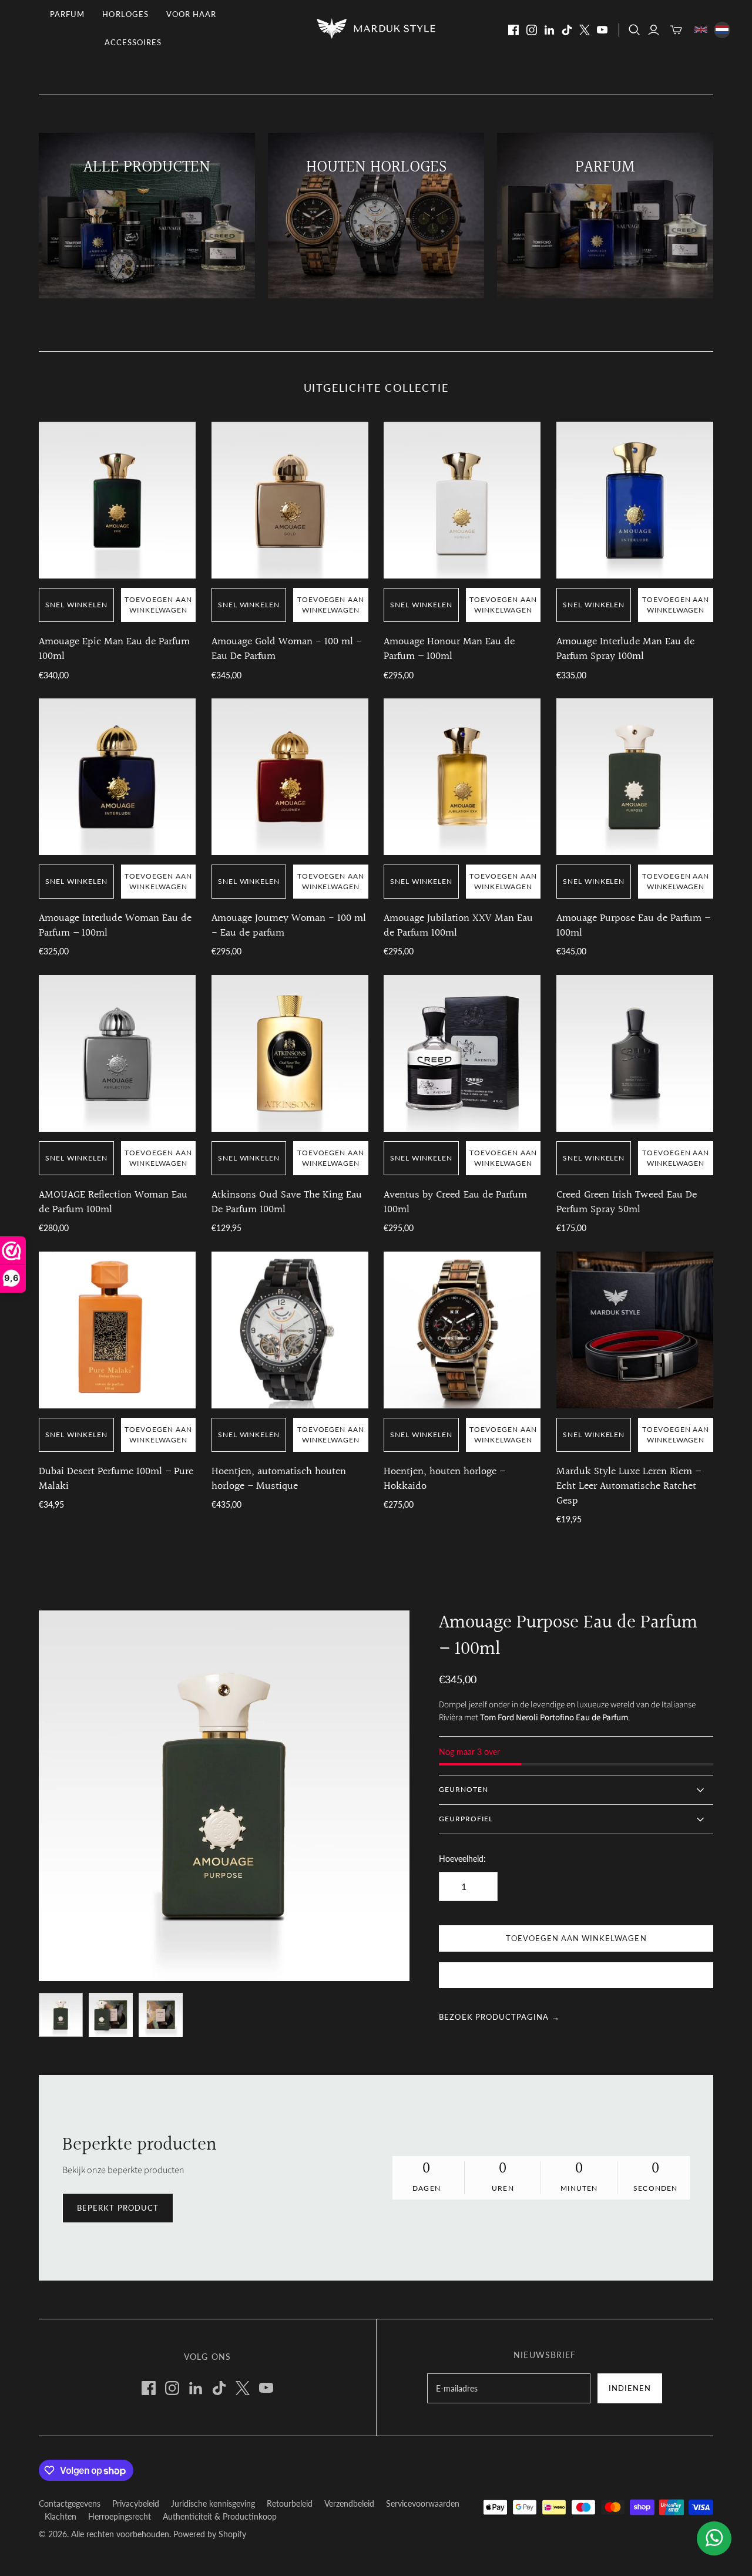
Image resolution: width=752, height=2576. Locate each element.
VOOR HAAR (191, 14)
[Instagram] (532, 30)
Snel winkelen (76, 605)
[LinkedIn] (549, 30)
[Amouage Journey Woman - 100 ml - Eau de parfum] (290, 777)
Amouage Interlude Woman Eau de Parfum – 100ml (115, 926)
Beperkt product (118, 2208)
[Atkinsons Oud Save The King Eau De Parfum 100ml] (290, 1053)
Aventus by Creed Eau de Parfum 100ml (455, 1202)
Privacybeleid (136, 2503)
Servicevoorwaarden (423, 2503)
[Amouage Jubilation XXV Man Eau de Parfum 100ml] (462, 777)
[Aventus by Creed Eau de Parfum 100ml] (462, 1053)
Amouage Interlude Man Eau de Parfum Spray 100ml (625, 649)
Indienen (630, 2388)
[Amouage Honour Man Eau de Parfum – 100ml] (462, 500)
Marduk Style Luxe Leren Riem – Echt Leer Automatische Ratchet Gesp (629, 1486)
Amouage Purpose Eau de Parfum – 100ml (633, 926)
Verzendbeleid (349, 2503)
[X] (585, 30)
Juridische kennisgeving (213, 2503)
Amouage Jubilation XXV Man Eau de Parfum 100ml (458, 926)
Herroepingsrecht (120, 2516)
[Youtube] (602, 30)
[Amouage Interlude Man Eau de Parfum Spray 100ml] (635, 500)
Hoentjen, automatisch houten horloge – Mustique (279, 1479)
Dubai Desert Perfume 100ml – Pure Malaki (116, 1479)
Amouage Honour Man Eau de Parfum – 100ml (449, 649)
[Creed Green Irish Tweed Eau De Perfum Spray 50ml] (635, 1053)
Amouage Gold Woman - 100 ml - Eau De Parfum (287, 649)
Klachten (61, 2516)
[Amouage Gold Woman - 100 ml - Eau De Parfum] (290, 500)
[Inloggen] (654, 30)
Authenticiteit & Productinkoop (220, 2516)
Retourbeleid (290, 2503)
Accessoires (133, 42)
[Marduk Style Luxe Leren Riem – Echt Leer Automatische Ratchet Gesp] (635, 1330)
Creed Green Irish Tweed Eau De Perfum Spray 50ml (627, 1202)
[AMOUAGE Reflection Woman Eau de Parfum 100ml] (117, 1053)
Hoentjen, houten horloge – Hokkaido (444, 1479)
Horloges (125, 14)
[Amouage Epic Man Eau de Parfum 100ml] (117, 500)
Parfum (67, 14)
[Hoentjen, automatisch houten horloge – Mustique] (290, 1330)
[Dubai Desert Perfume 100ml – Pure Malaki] (117, 1330)
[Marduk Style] (376, 28)
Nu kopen (576, 1976)
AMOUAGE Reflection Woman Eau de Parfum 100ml (113, 1202)
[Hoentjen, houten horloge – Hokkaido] (462, 1330)
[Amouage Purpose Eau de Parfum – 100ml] (635, 777)
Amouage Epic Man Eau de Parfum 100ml (114, 649)
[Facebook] (513, 30)
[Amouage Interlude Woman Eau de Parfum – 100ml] (117, 777)
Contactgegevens (70, 2503)
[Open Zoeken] (634, 30)
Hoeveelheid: (462, 1859)
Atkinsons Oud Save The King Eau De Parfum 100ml (287, 1202)
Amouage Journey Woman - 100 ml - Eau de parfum (289, 926)
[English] (701, 30)
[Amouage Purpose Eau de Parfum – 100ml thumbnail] (61, 2015)
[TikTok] (567, 30)
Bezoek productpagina (499, 2017)
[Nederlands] (722, 30)
